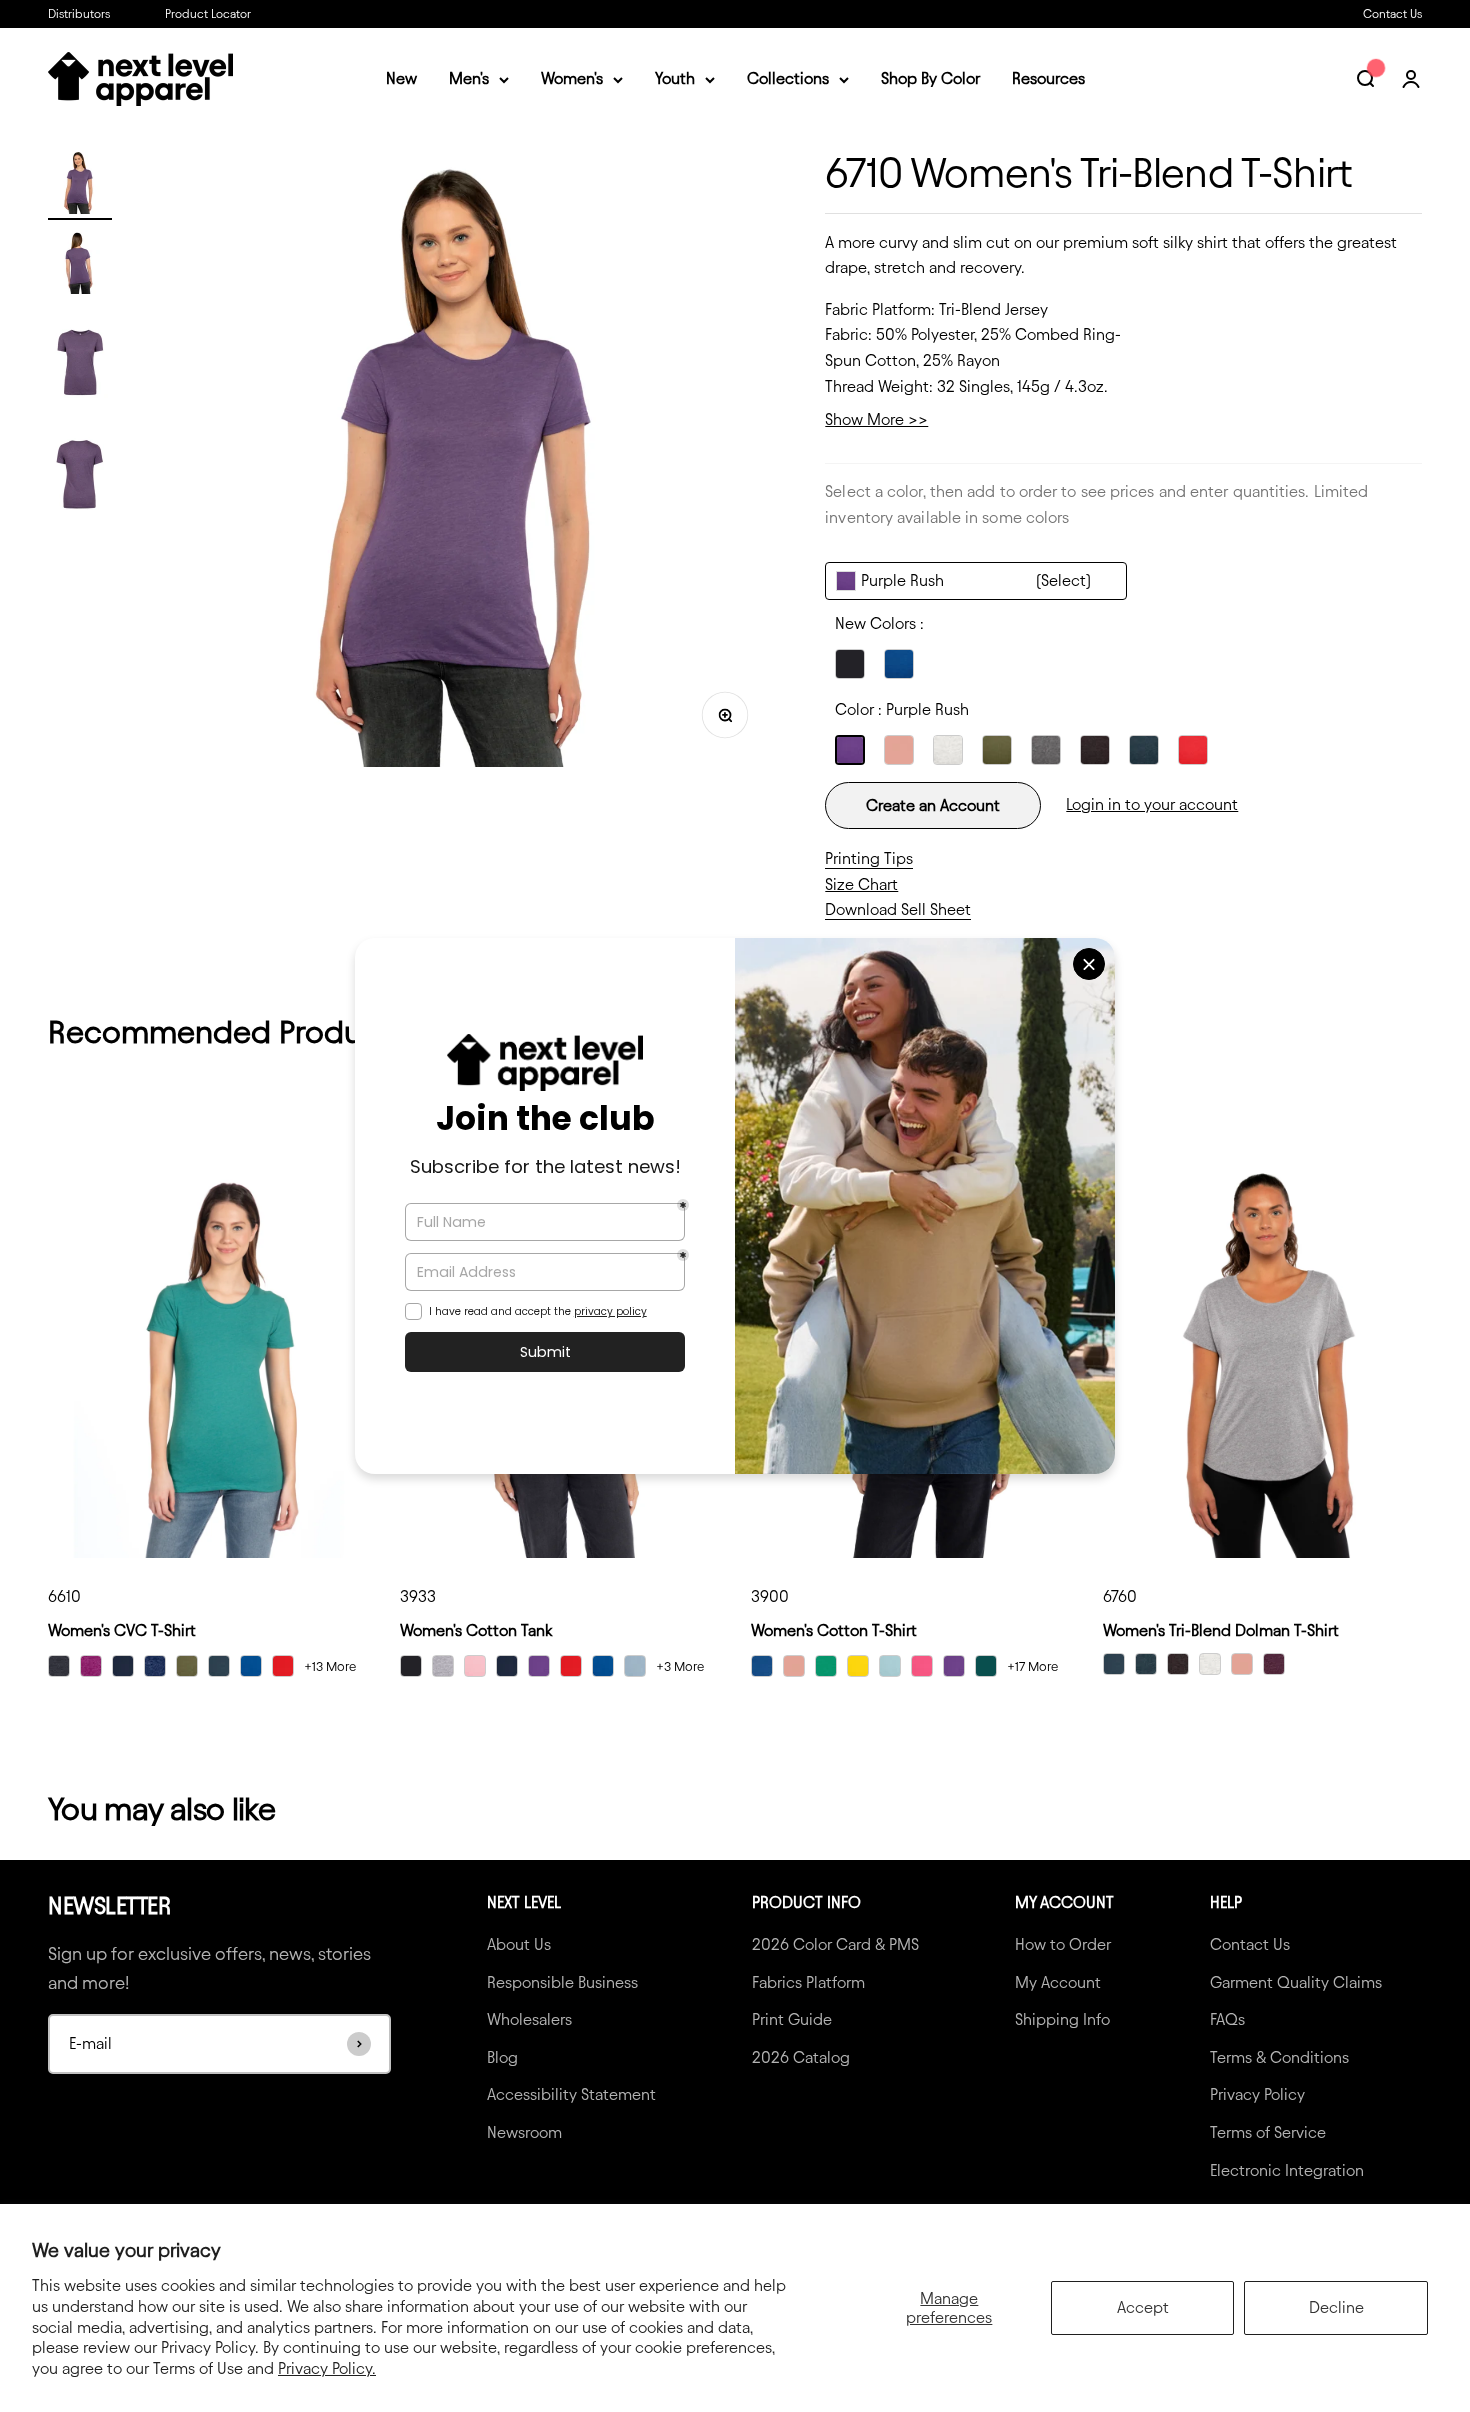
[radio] (850, 664)
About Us (519, 1944)
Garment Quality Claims (1296, 1982)
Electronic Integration (1287, 2170)
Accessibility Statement (571, 2094)
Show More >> (876, 419)
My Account (1058, 1982)
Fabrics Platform (808, 1982)
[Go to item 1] (80, 185)
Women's (572, 79)
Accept (1143, 2307)
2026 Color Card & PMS (835, 1944)
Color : (902, 709)
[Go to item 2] (80, 265)
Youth (675, 79)
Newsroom (524, 2132)
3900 (770, 1596)
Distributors (79, 13)
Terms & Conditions (1279, 2057)
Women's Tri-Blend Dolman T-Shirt (1221, 1630)
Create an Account (933, 805)
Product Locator (208, 13)
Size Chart (861, 884)
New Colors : (879, 623)
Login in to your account (1152, 804)
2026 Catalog (801, 2057)
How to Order (1063, 1944)
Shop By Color (930, 79)
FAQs (1227, 2019)
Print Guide (792, 2019)
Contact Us (1392, 13)
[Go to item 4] (80, 473)
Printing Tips (869, 858)
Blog (502, 2057)
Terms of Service (1268, 2132)
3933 (418, 1596)
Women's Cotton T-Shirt (834, 1630)
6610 (64, 1596)
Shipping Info (1062, 2019)
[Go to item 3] (80, 361)
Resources (1048, 79)
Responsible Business (562, 1982)
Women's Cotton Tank (476, 1630)
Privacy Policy (1257, 2094)
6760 (1120, 1596)
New (401, 79)
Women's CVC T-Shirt (122, 1630)
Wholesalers (529, 2019)
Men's (469, 79)
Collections (788, 79)
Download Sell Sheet (898, 909)
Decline (1336, 2307)
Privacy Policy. (327, 2368)
